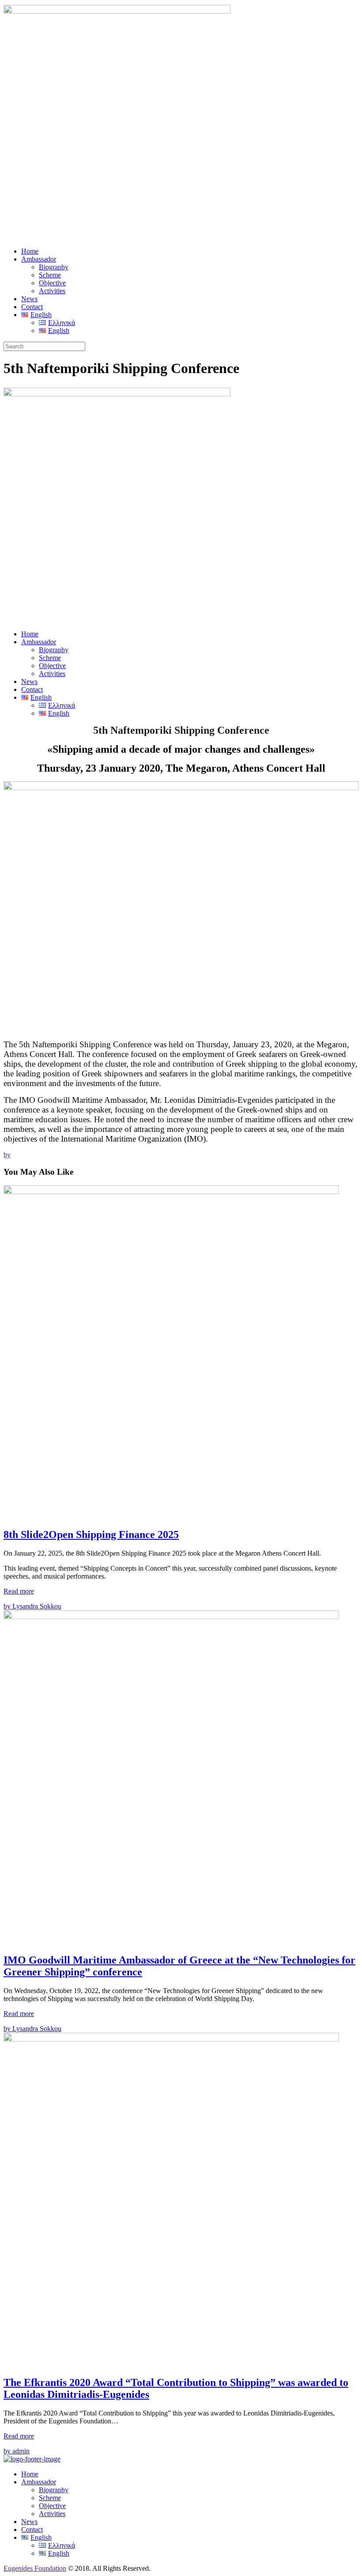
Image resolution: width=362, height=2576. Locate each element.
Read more (19, 1591)
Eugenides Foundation (35, 2568)
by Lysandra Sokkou (32, 1606)
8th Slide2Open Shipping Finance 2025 (91, 1534)
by (7, 1155)
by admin (17, 2451)
